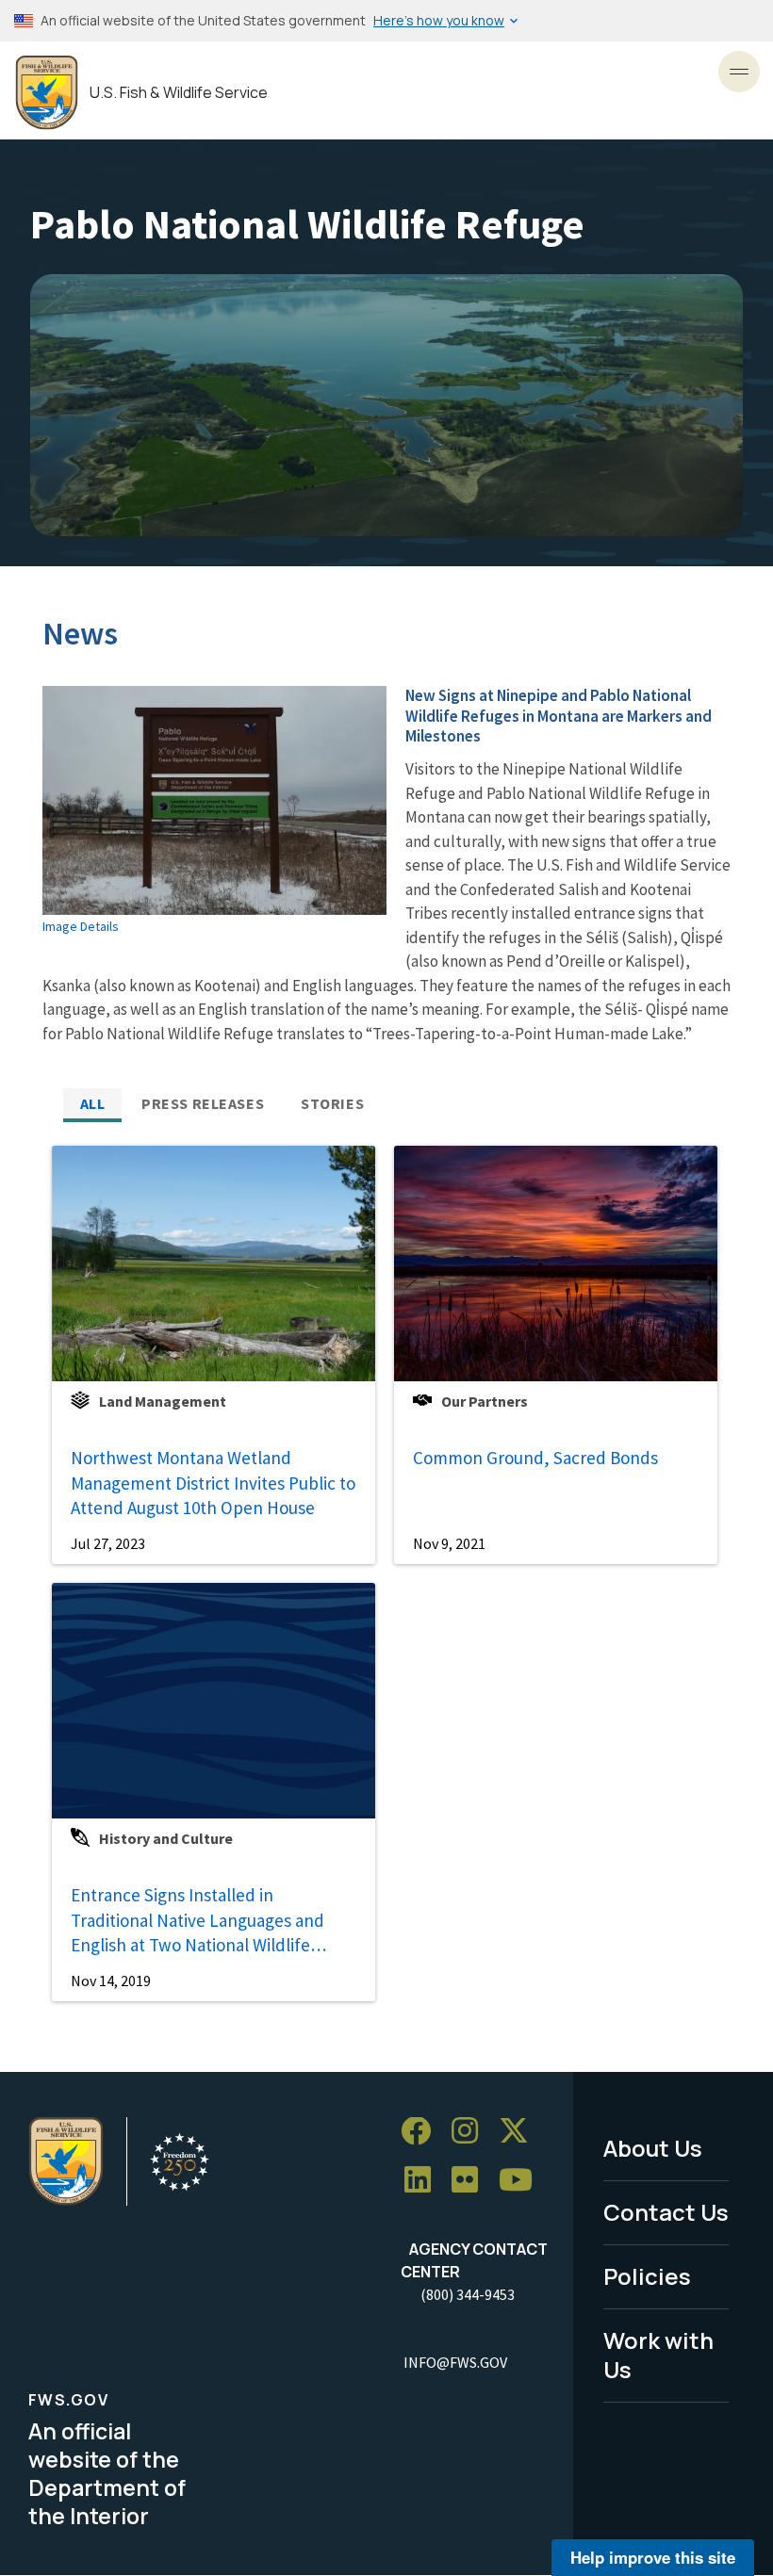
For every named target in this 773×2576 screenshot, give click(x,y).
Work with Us (658, 2355)
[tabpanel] (386, 1573)
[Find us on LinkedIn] (424, 2181)
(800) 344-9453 (468, 2294)
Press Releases (203, 1103)
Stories (332, 1103)
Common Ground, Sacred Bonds (535, 1458)
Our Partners (485, 1401)
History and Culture (166, 1838)
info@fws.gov (455, 2362)
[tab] (92, 1103)
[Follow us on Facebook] (422, 2132)
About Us (653, 2148)
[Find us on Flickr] (471, 2181)
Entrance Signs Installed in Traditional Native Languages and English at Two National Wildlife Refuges (197, 1920)
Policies (647, 2276)
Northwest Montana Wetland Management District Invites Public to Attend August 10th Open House (213, 1483)
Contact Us (666, 2212)
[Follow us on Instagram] (471, 2132)
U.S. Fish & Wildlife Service (179, 93)
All (93, 1103)
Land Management (163, 1401)
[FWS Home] (47, 93)
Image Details (81, 926)
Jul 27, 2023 (108, 1543)
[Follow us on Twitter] (520, 2132)
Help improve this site (653, 2557)
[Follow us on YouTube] (522, 2181)
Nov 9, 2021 (449, 1543)
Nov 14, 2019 (111, 1981)
